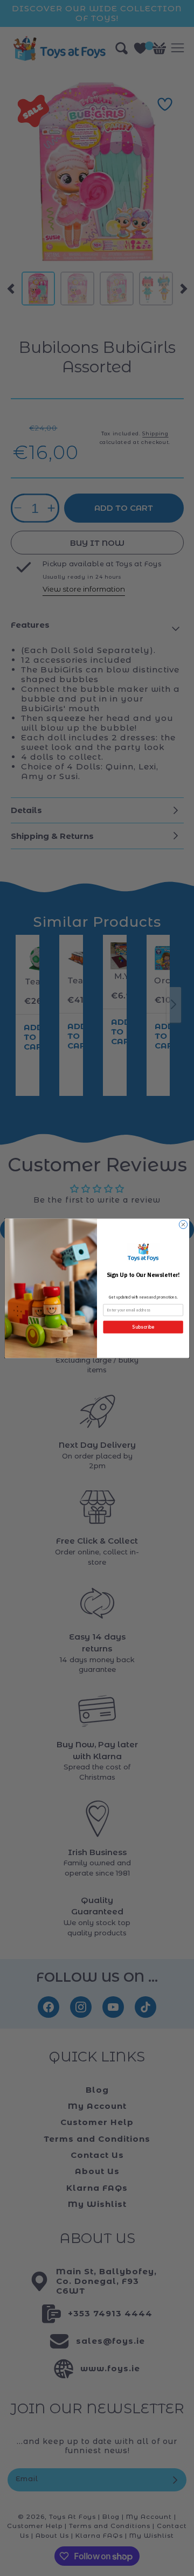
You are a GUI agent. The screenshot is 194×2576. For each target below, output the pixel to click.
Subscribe (143, 1327)
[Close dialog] (183, 1224)
